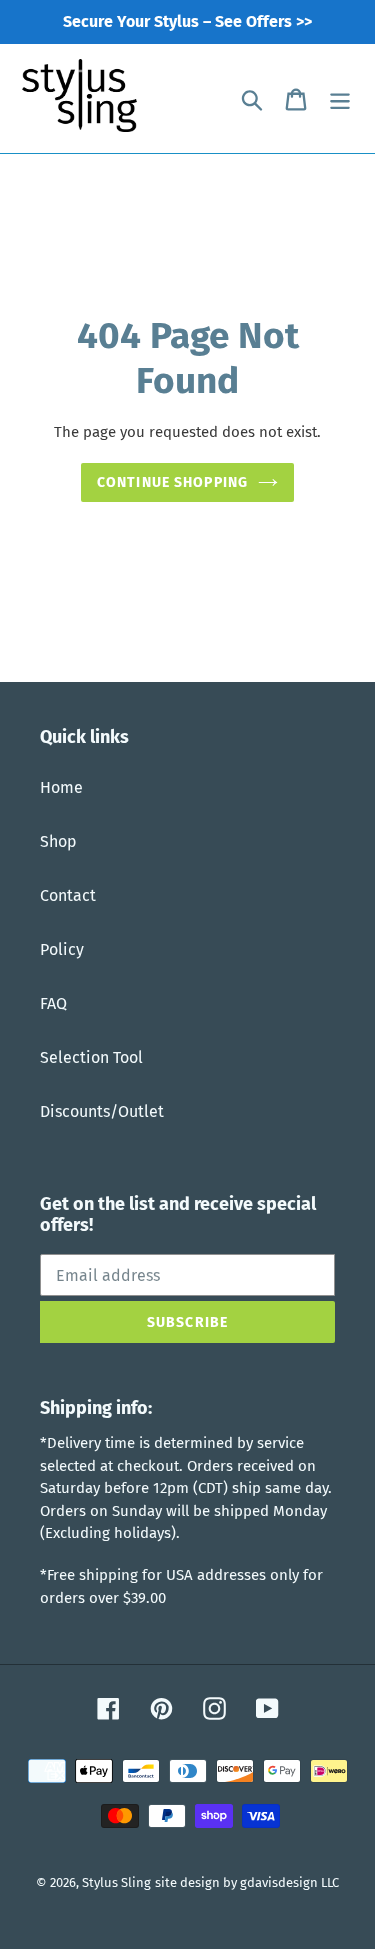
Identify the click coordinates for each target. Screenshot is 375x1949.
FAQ (53, 1003)
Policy (62, 949)
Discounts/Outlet (102, 1111)
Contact (68, 895)
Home (61, 787)
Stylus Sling (116, 1882)
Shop (58, 841)
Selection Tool (91, 1057)
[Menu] (340, 99)
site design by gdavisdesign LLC (247, 1882)
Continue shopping (172, 482)
